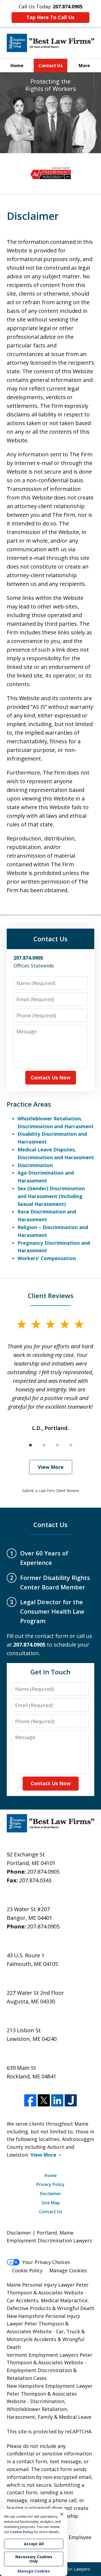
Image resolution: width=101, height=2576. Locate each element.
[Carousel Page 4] (71, 1445)
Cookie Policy (27, 2270)
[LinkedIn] (57, 2100)
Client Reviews (51, 1296)
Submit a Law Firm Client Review (50, 1491)
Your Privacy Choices (46, 2262)
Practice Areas (29, 1104)
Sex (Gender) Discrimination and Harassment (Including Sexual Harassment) (51, 1196)
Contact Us (50, 66)
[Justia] (71, 2100)
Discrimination (35, 1165)
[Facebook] (30, 2100)
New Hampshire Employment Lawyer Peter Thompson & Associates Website (50, 2394)
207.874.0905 (43, 1872)
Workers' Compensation (47, 1258)
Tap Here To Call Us (50, 17)
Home (17, 66)
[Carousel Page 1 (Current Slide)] (30, 1445)
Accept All (34, 2544)
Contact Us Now (51, 1077)
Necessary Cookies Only (34, 2559)
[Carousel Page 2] (44, 1445)
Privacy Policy (50, 2184)
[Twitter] (44, 2100)
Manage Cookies (68, 2270)
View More (51, 1467)
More (84, 66)
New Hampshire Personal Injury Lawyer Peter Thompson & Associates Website (43, 2324)
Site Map (51, 2203)
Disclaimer (50, 2194)
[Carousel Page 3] (57, 1445)
